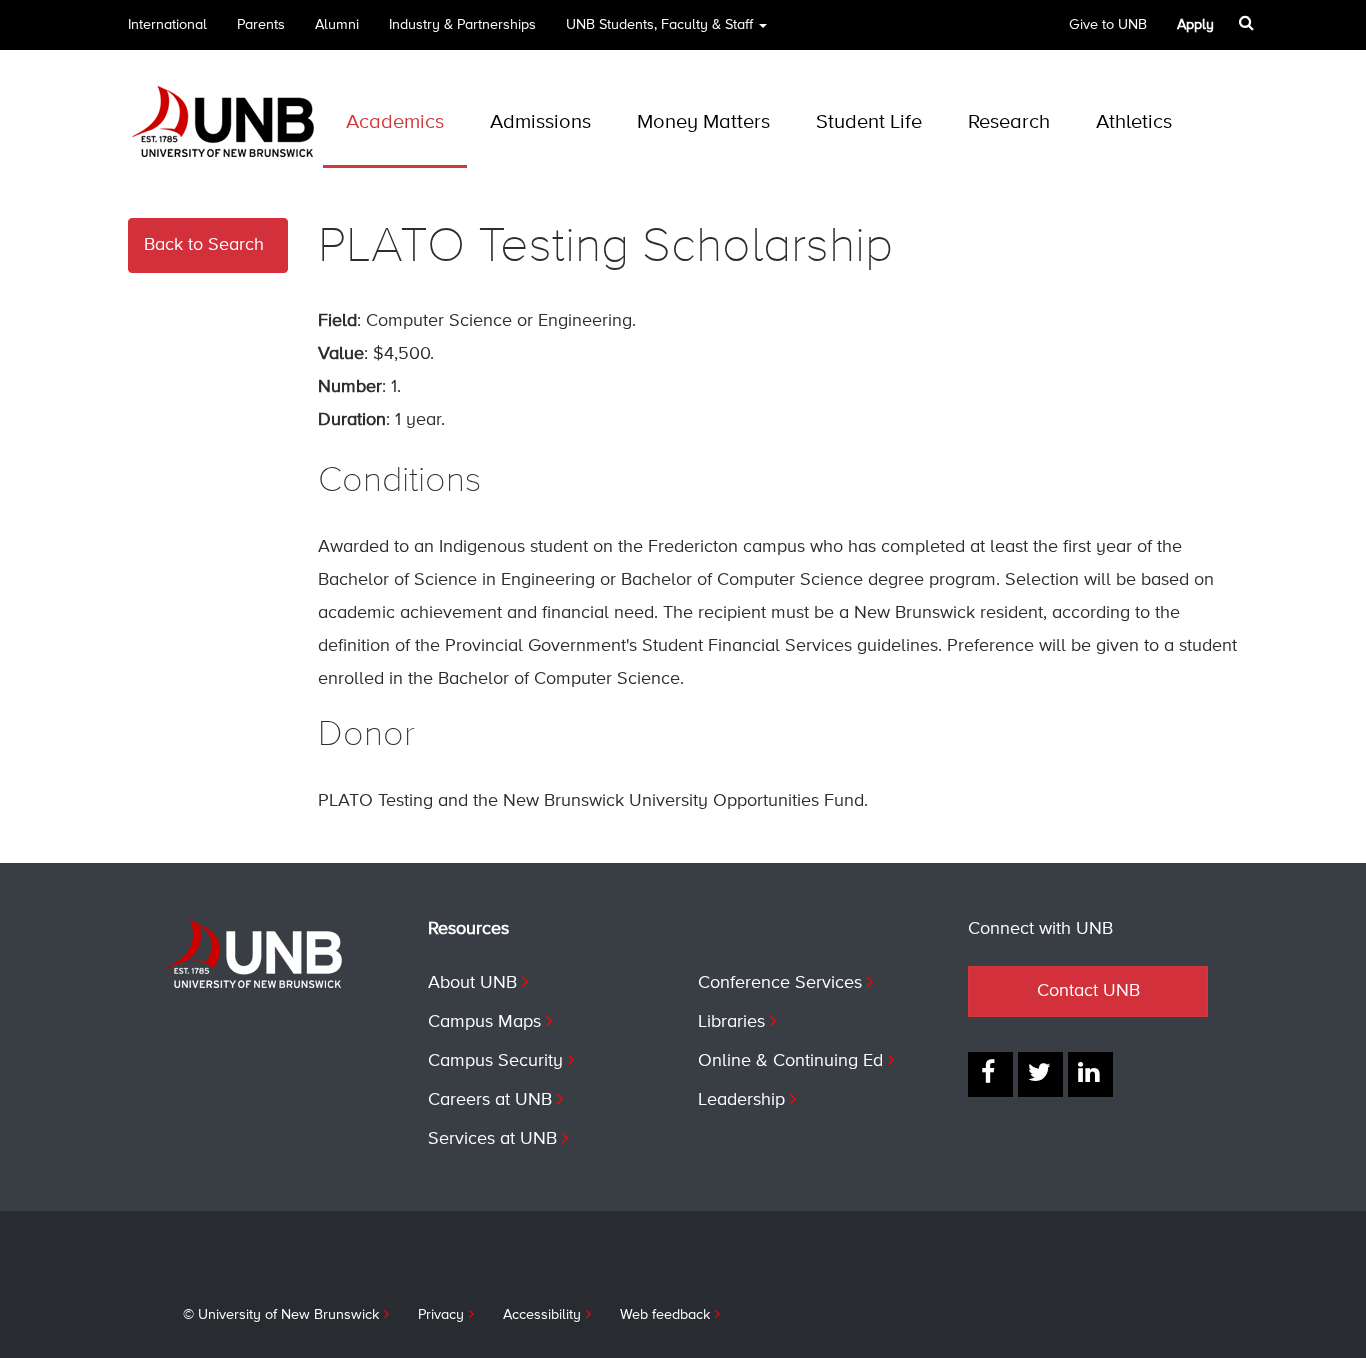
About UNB (472, 983)
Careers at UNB (490, 1100)
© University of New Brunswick (281, 1315)
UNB (659, 25)
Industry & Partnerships (462, 25)
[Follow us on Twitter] (1040, 1074)
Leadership (741, 1100)
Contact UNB (1088, 991)
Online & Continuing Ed (790, 1061)
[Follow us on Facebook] (990, 1074)
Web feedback (665, 1315)
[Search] (1248, 23)
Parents (261, 25)
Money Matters (703, 122)
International (167, 25)
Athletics (1134, 122)
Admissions (540, 122)
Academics (395, 122)
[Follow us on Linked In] (1090, 1074)
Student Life (869, 122)
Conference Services (780, 983)
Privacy (441, 1315)
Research (1009, 122)
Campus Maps (484, 1022)
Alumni (337, 25)
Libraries (731, 1022)
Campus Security (495, 1061)
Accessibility (542, 1315)
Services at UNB (492, 1139)
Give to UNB (1108, 25)
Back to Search (204, 245)
